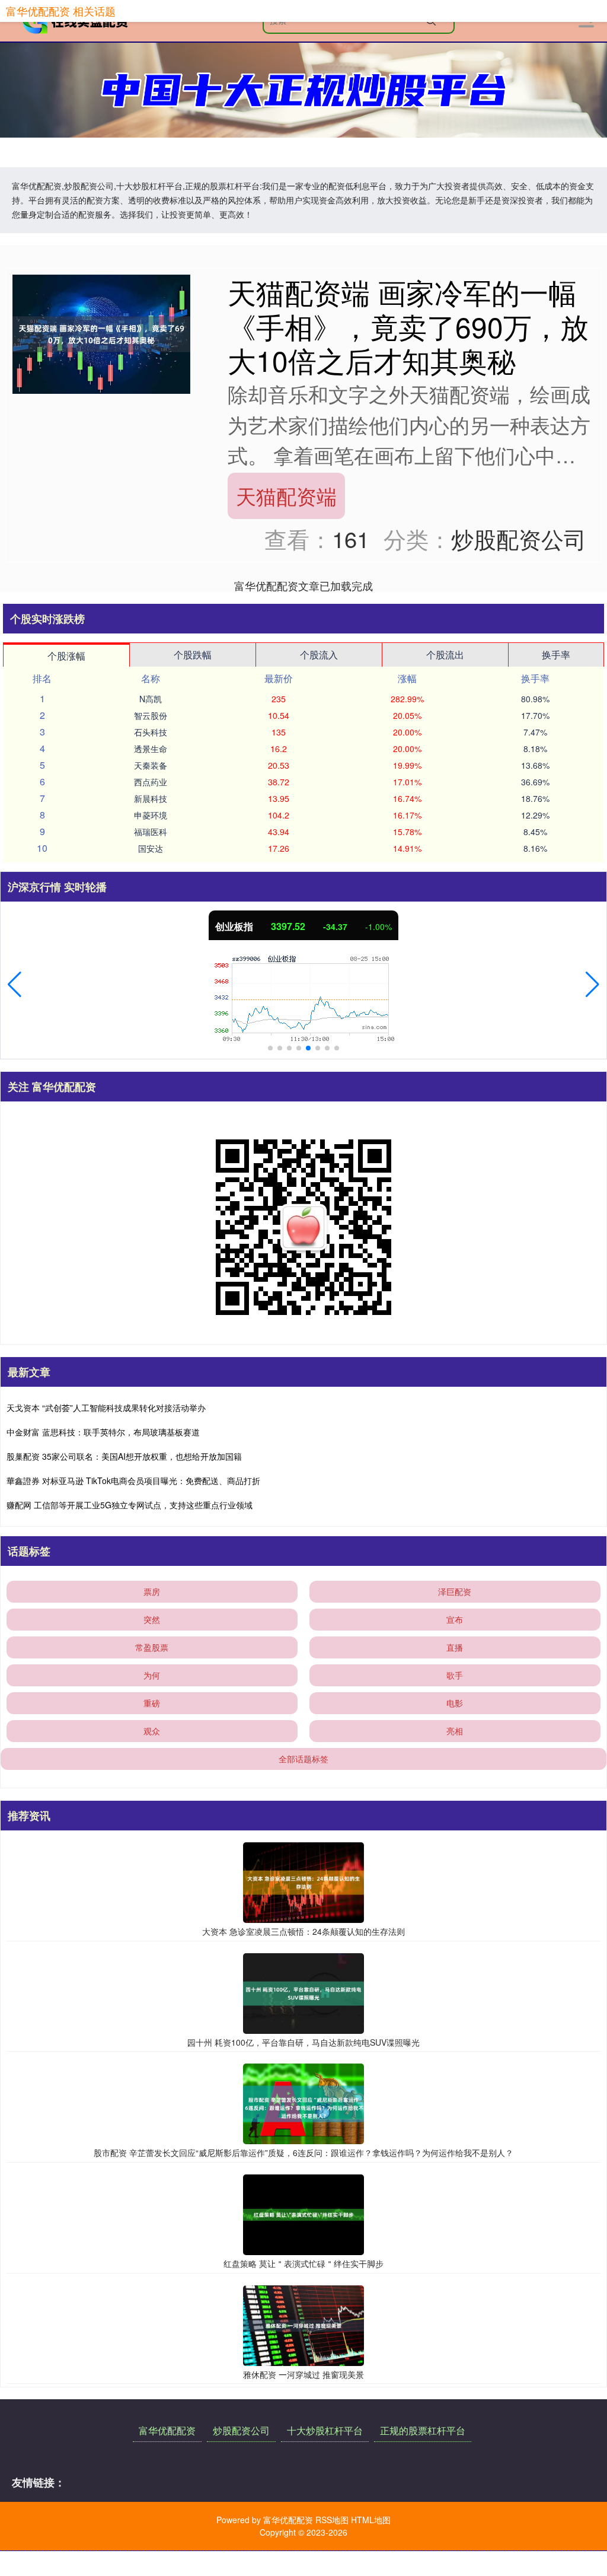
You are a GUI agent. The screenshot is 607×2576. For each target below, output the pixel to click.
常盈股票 (152, 1647)
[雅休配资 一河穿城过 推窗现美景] (303, 2324)
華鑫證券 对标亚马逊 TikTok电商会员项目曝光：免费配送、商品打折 (133, 1480)
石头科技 (151, 732)
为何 (152, 1675)
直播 (455, 1647)
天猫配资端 (286, 496)
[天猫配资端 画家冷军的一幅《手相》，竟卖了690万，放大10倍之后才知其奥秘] (101, 333)
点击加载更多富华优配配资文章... (304, 585)
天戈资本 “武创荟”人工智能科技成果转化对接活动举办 (106, 1408)
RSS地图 (332, 2520)
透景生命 (151, 749)
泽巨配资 (455, 1591)
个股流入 (319, 655)
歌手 (455, 1675)
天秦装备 (151, 765)
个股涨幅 (66, 656)
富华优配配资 (167, 2430)
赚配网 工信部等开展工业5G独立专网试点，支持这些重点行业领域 (130, 1505)
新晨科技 (151, 798)
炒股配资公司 (241, 2430)
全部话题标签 (303, 1759)
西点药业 (151, 782)
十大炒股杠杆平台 (325, 2430)
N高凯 (151, 699)
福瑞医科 (151, 832)
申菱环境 (151, 815)
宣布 (455, 1619)
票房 (152, 1591)
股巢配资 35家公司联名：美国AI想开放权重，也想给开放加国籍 (124, 1456)
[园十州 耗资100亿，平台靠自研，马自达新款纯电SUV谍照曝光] (303, 1992)
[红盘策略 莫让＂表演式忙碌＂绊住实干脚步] (303, 2214)
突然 (152, 1619)
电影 (455, 1703)
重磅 (152, 1703)
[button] (15, 985)
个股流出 (445, 655)
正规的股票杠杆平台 (423, 2430)
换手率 (556, 655)
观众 (152, 1731)
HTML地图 (371, 2520)
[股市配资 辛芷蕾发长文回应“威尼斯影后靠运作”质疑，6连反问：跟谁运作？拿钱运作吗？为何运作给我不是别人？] (303, 2103)
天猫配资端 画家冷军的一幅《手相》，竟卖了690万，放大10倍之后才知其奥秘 (408, 326)
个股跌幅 (193, 655)
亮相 (455, 1731)
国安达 (151, 848)
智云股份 (151, 715)
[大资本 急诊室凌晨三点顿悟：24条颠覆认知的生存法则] (303, 1881)
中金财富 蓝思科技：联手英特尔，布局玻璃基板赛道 (103, 1432)
